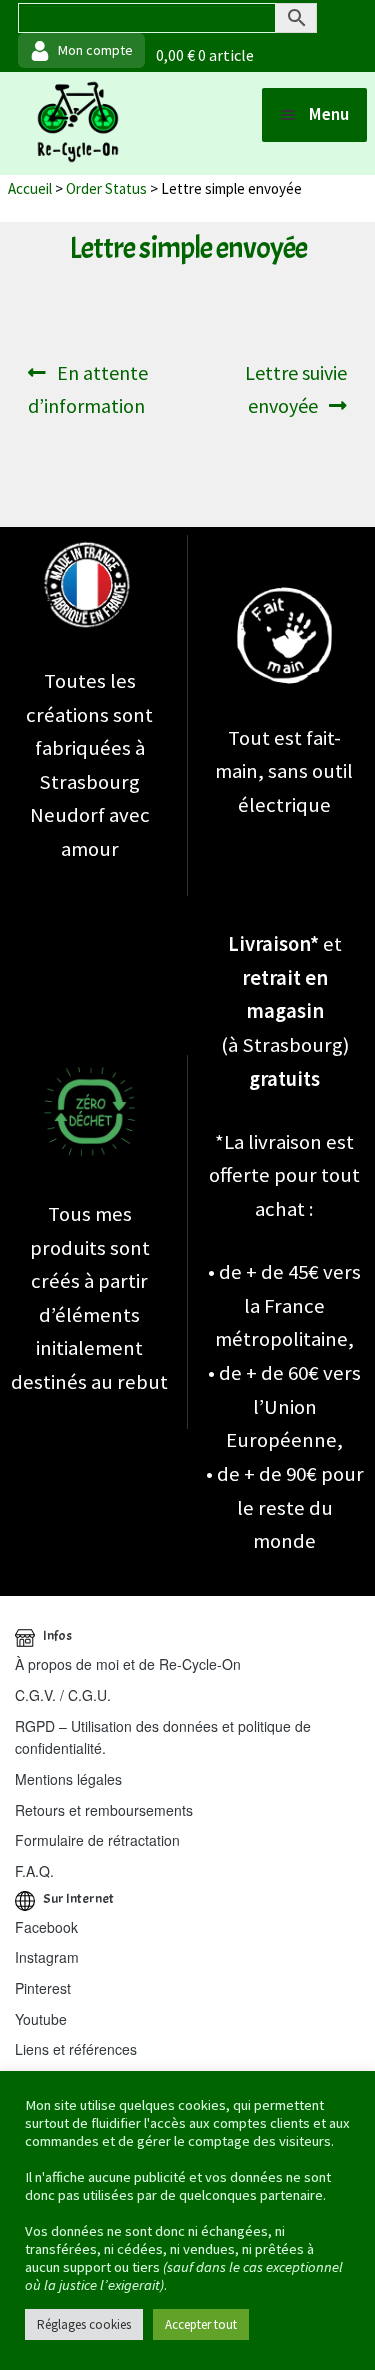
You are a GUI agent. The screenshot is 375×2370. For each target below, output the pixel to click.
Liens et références (76, 2049)
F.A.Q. (34, 1871)
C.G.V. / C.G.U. (63, 1695)
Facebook (46, 1927)
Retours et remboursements (104, 1810)
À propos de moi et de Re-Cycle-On (128, 1664)
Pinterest (43, 1988)
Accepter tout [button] (201, 2324)
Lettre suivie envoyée (295, 388)
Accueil (30, 188)
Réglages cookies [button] (84, 2324)
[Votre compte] (81, 50)
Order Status (106, 188)
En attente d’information (90, 388)
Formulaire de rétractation (97, 1840)
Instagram (47, 1957)
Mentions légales (68, 1779)
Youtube (41, 2019)
